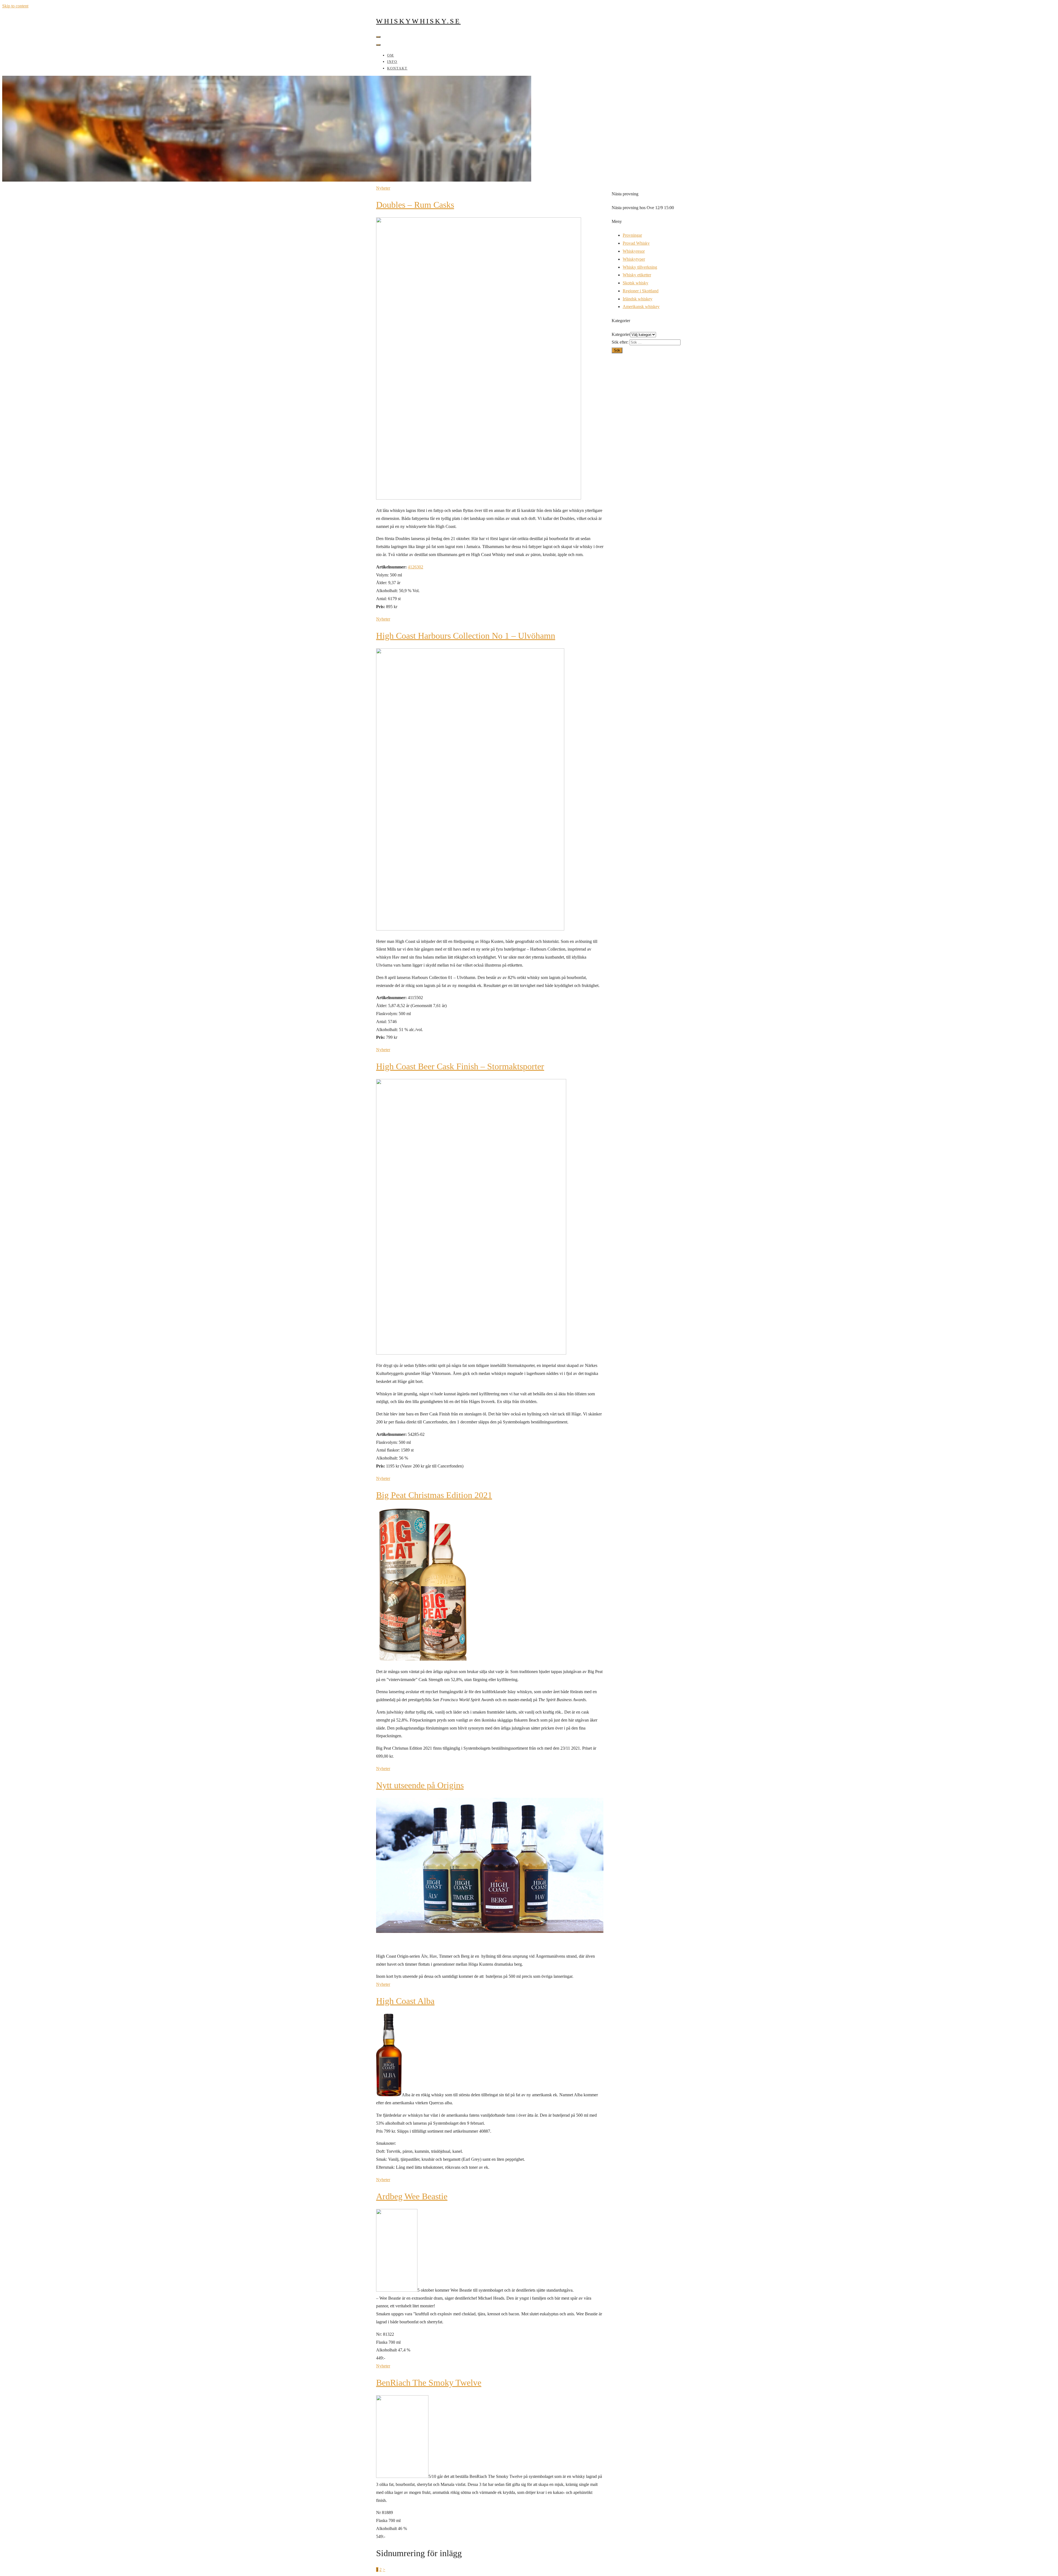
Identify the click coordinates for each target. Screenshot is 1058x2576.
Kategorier (621, 334)
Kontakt (397, 68)
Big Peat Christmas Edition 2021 (434, 1495)
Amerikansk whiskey (641, 307)
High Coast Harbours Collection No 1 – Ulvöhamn (466, 636)
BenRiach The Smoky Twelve (429, 2383)
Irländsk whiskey (638, 299)
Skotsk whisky (635, 283)
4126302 (415, 567)
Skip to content (15, 6)
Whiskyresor (634, 251)
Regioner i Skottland (641, 291)
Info (392, 62)
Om (391, 55)
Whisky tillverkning (640, 267)
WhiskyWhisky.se (418, 21)
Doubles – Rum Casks (415, 205)
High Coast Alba (405, 2001)
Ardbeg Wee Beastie (412, 2196)
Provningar (632, 235)
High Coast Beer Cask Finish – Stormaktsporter (460, 1066)
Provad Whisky (636, 243)
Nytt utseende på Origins (420, 1785)
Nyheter (383, 188)
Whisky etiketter (637, 275)
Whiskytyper (634, 259)
